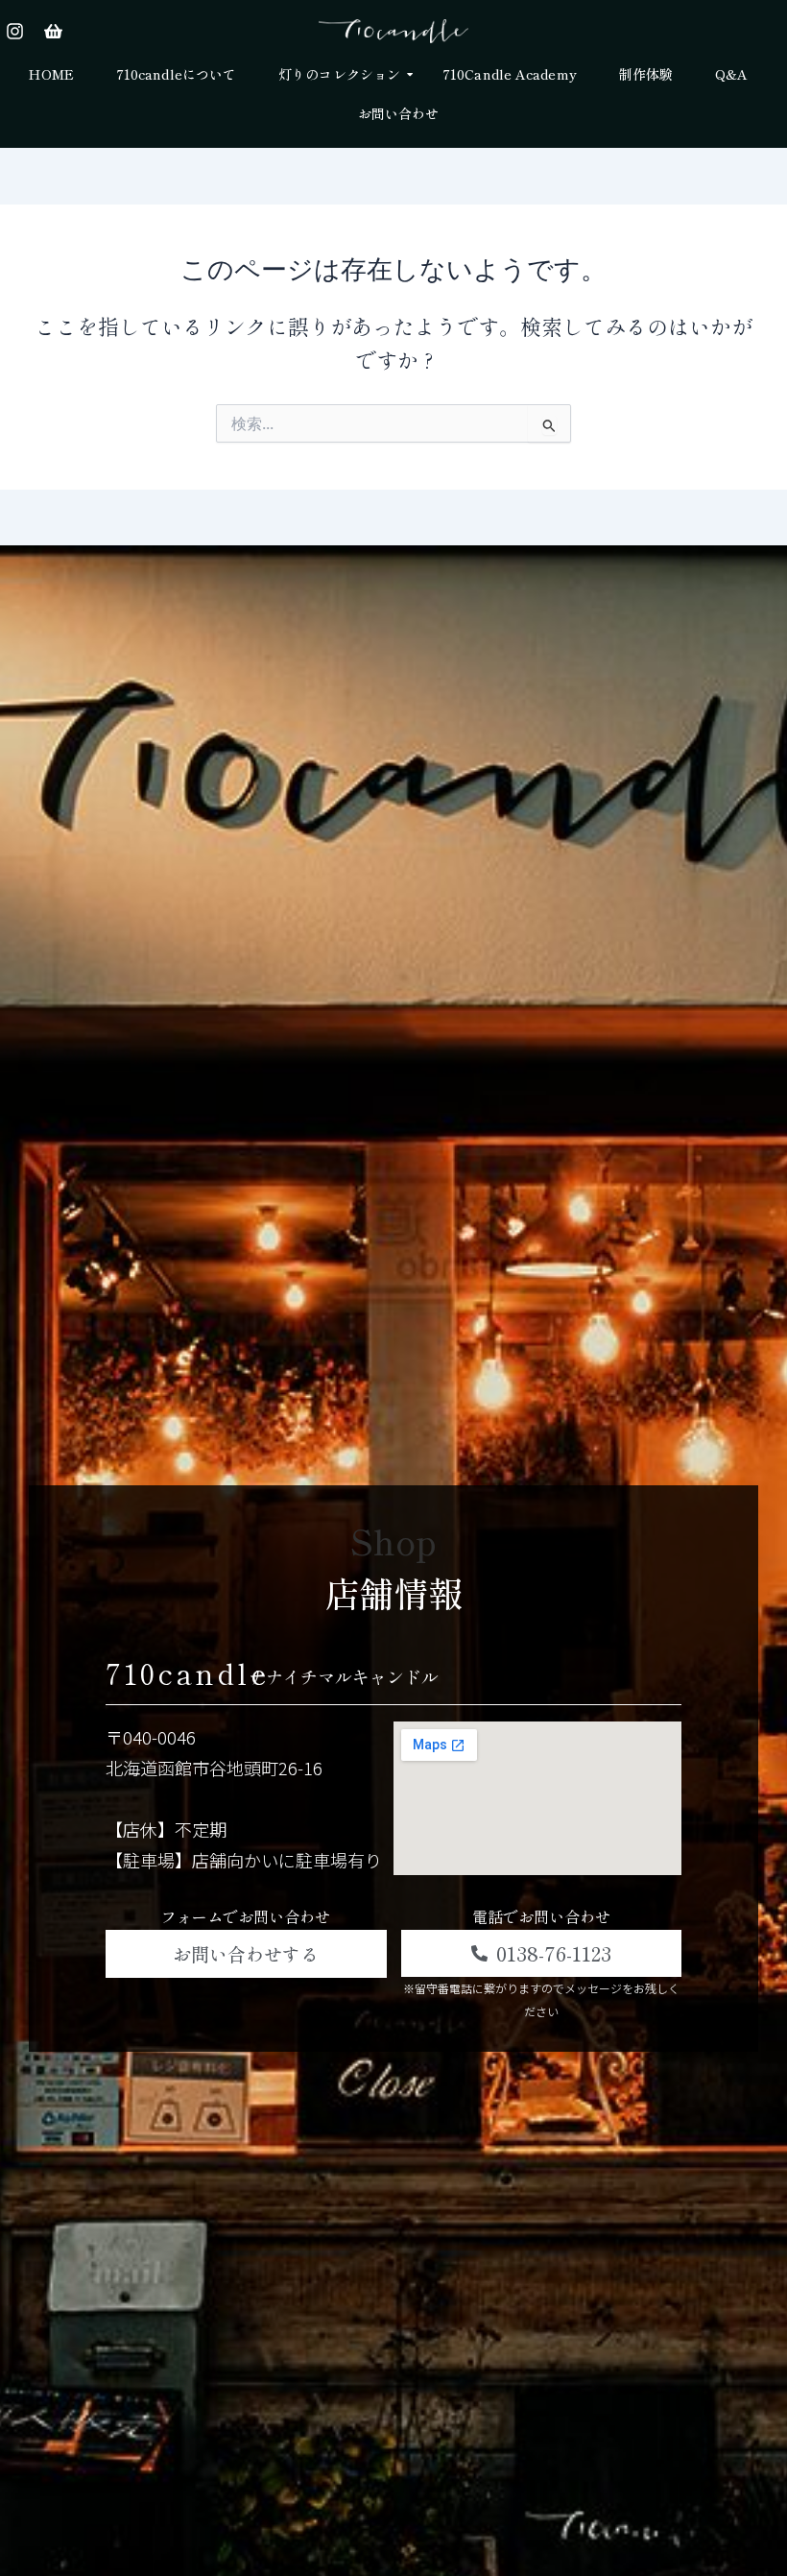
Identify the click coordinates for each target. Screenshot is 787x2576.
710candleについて (176, 74)
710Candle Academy (510, 74)
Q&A (731, 74)
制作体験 (646, 74)
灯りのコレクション (339, 74)
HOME (51, 74)
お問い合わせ (399, 113)
